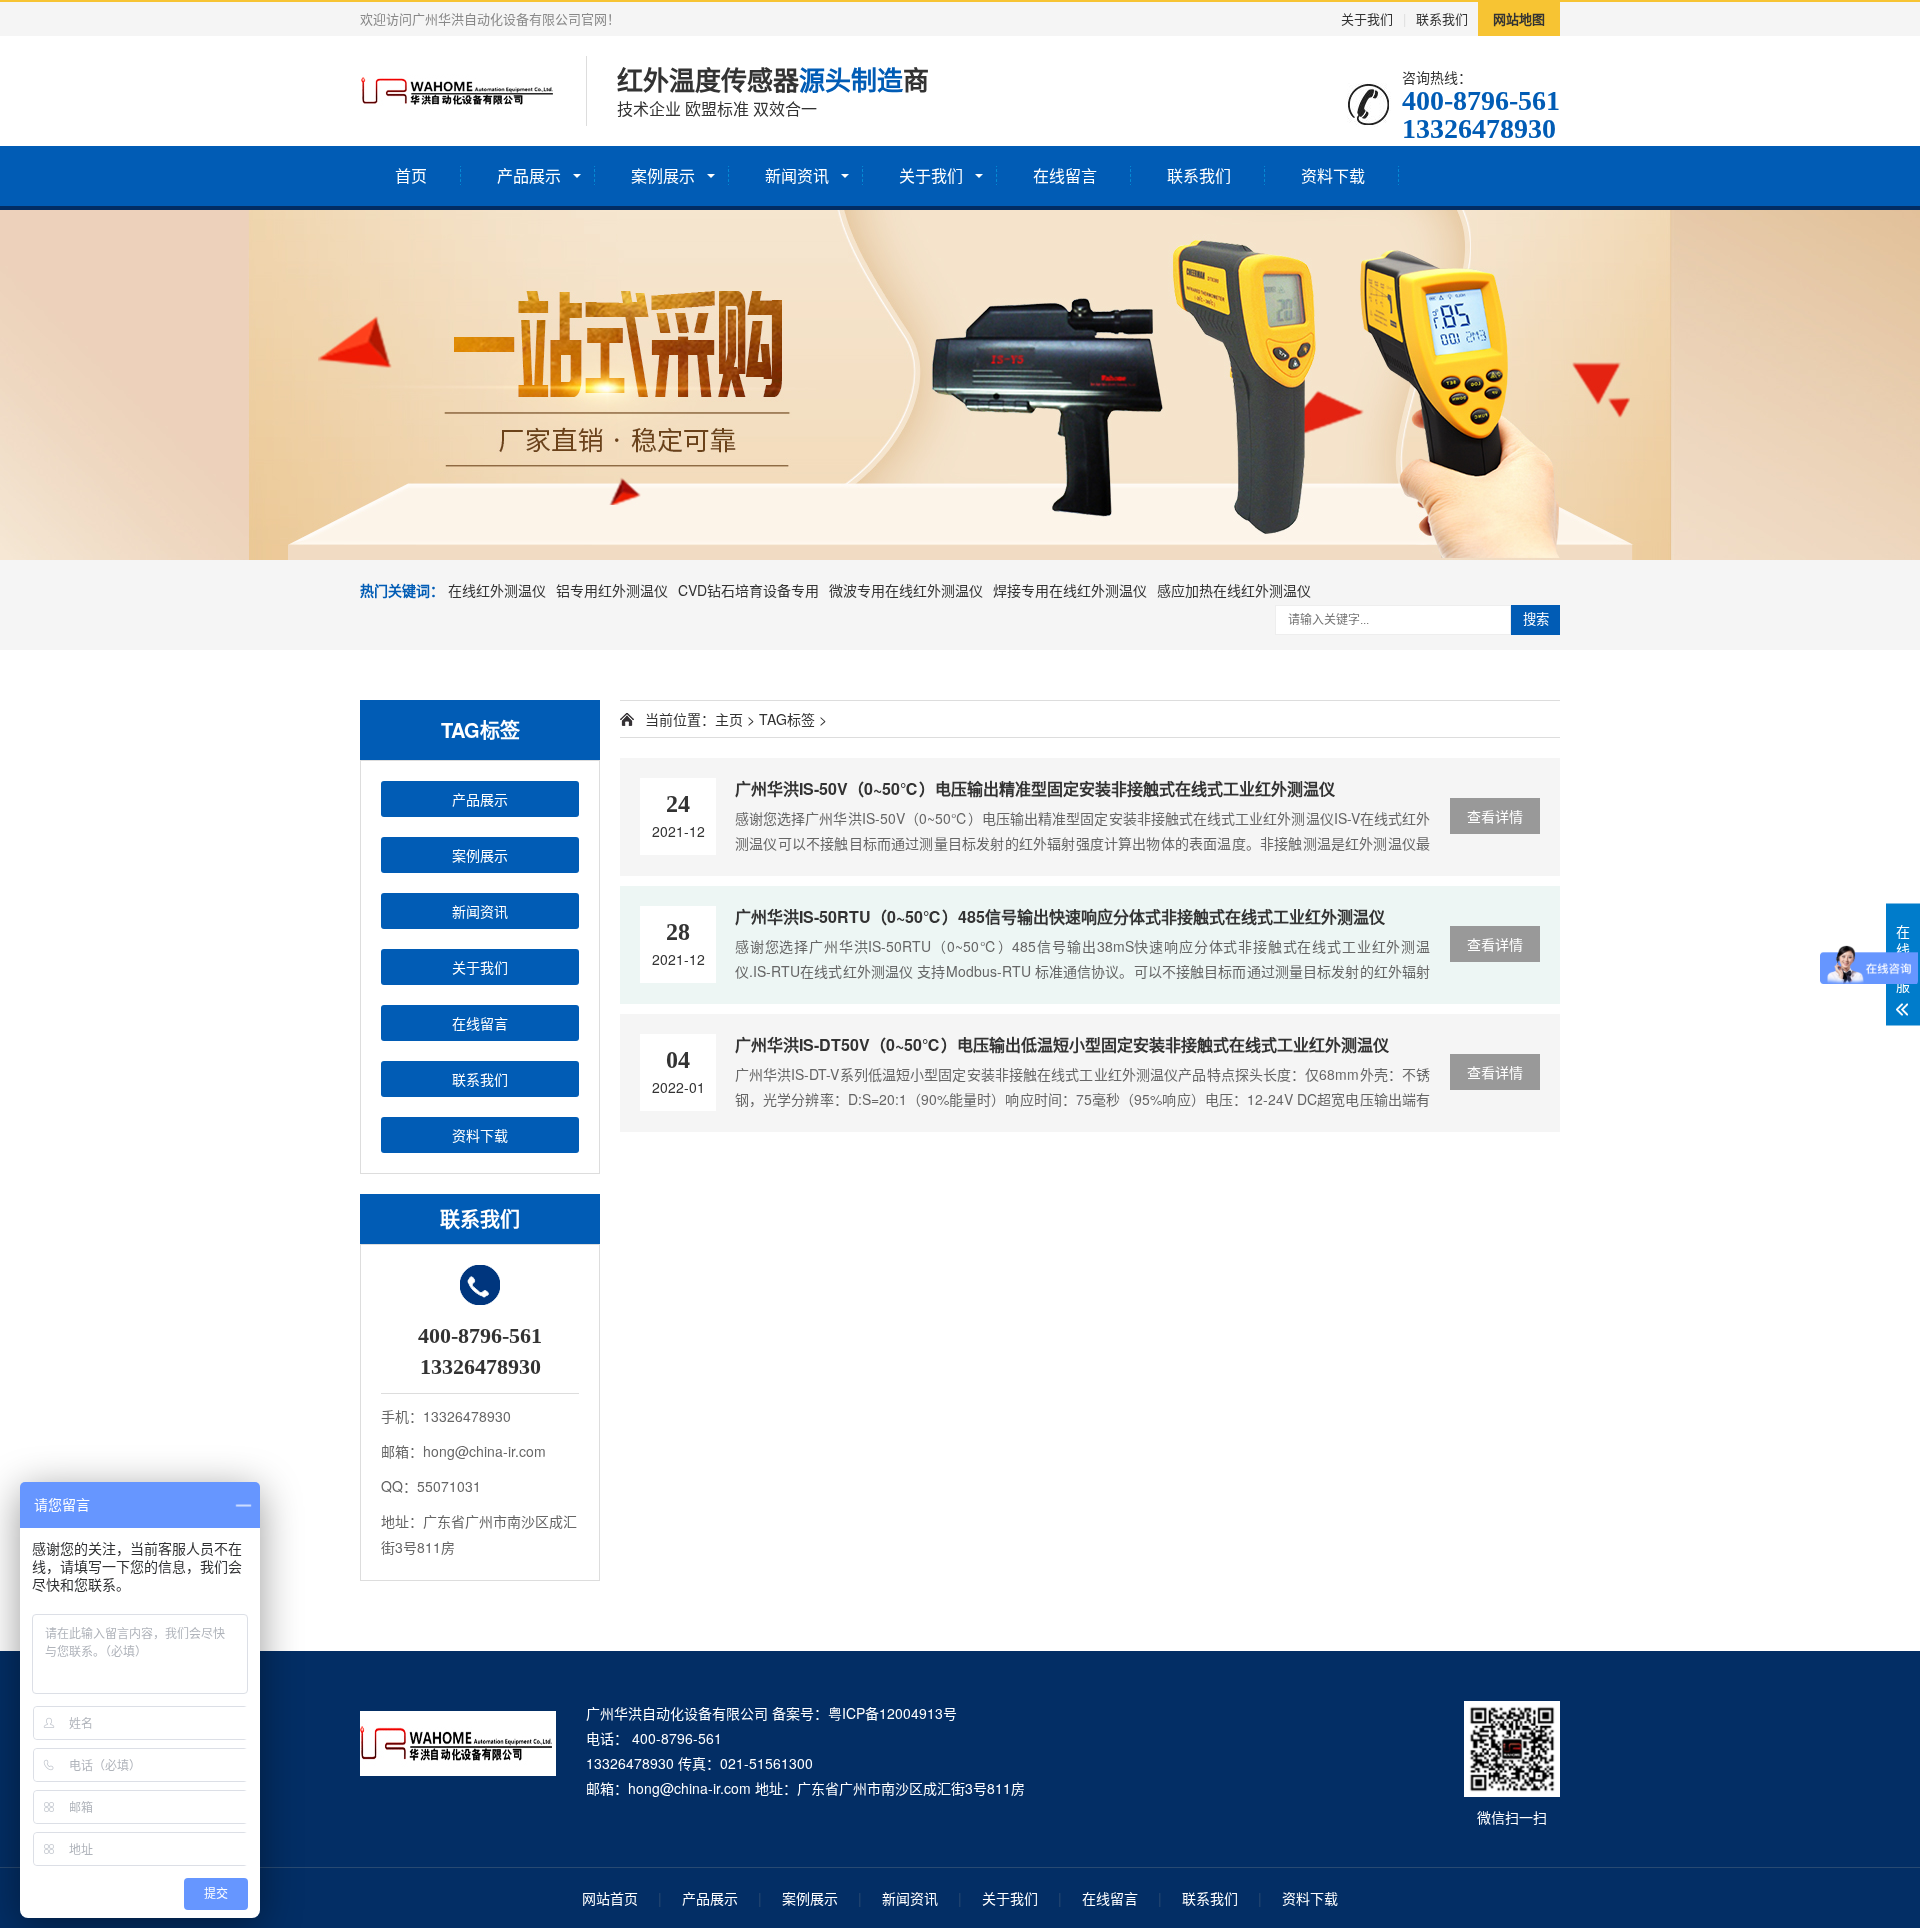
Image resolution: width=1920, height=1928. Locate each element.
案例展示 (663, 175)
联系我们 (1442, 18)
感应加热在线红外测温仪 (1234, 590)
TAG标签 (787, 719)
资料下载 (1333, 175)
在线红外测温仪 (497, 590)
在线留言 (1065, 175)
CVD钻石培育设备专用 (748, 590)
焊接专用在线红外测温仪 (1070, 590)
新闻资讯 (797, 175)
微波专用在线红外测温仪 (906, 590)
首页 (411, 175)
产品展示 (529, 175)
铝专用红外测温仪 (612, 590)
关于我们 (1367, 18)
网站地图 (1519, 18)
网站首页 (610, 1898)
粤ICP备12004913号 (892, 1713)
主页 (729, 719)
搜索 (1536, 619)
